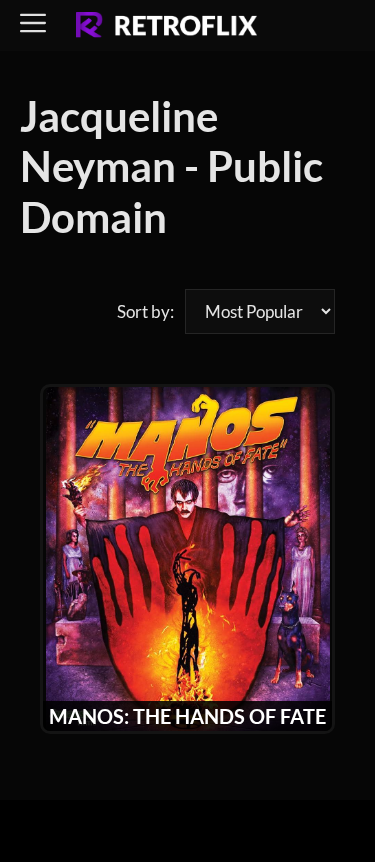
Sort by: (145, 311)
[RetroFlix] (166, 26)
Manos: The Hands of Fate (187, 716)
